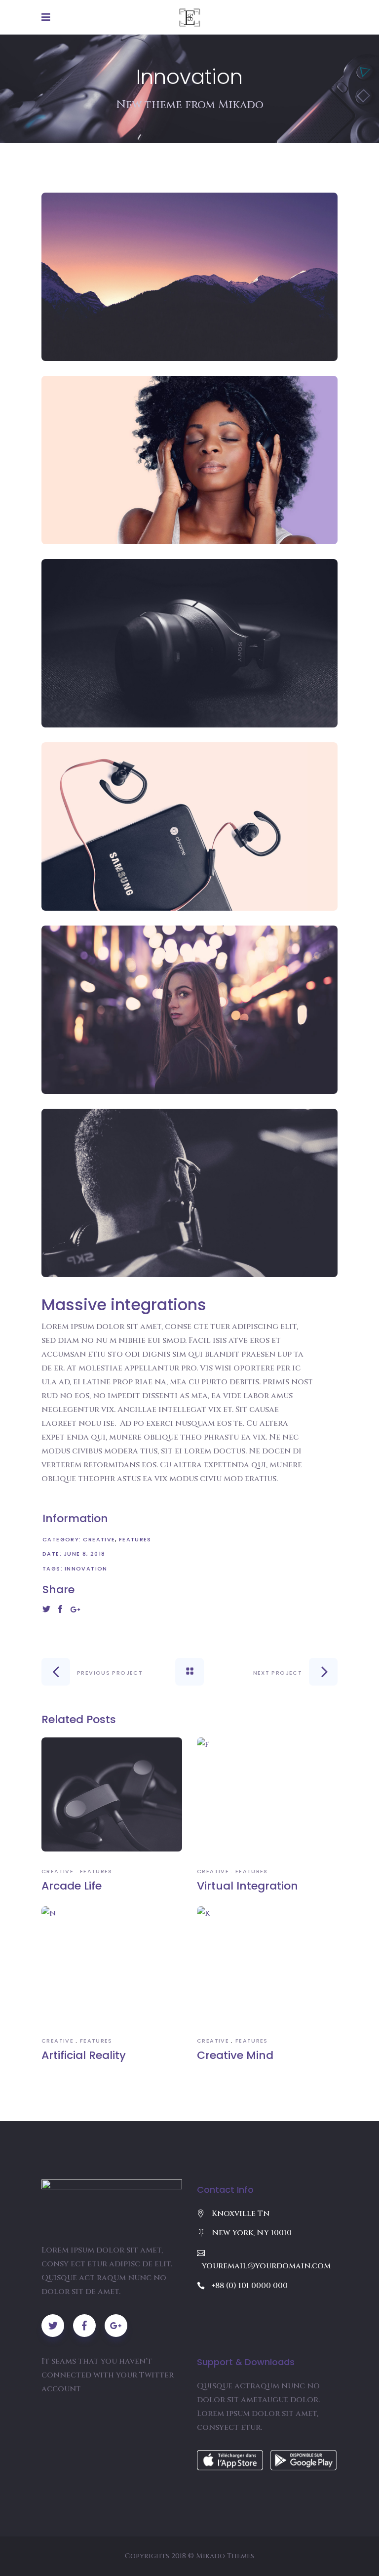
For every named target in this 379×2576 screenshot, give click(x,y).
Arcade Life (72, 1886)
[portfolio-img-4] (189, 826)
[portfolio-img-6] (189, 1193)
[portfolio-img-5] (189, 1010)
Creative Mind (235, 2055)
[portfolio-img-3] (189, 643)
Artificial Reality (84, 2055)
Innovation (86, 1569)
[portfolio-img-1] (189, 277)
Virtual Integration (247, 1886)
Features (135, 1539)
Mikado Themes (225, 2556)
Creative (99, 1539)
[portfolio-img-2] (189, 460)
